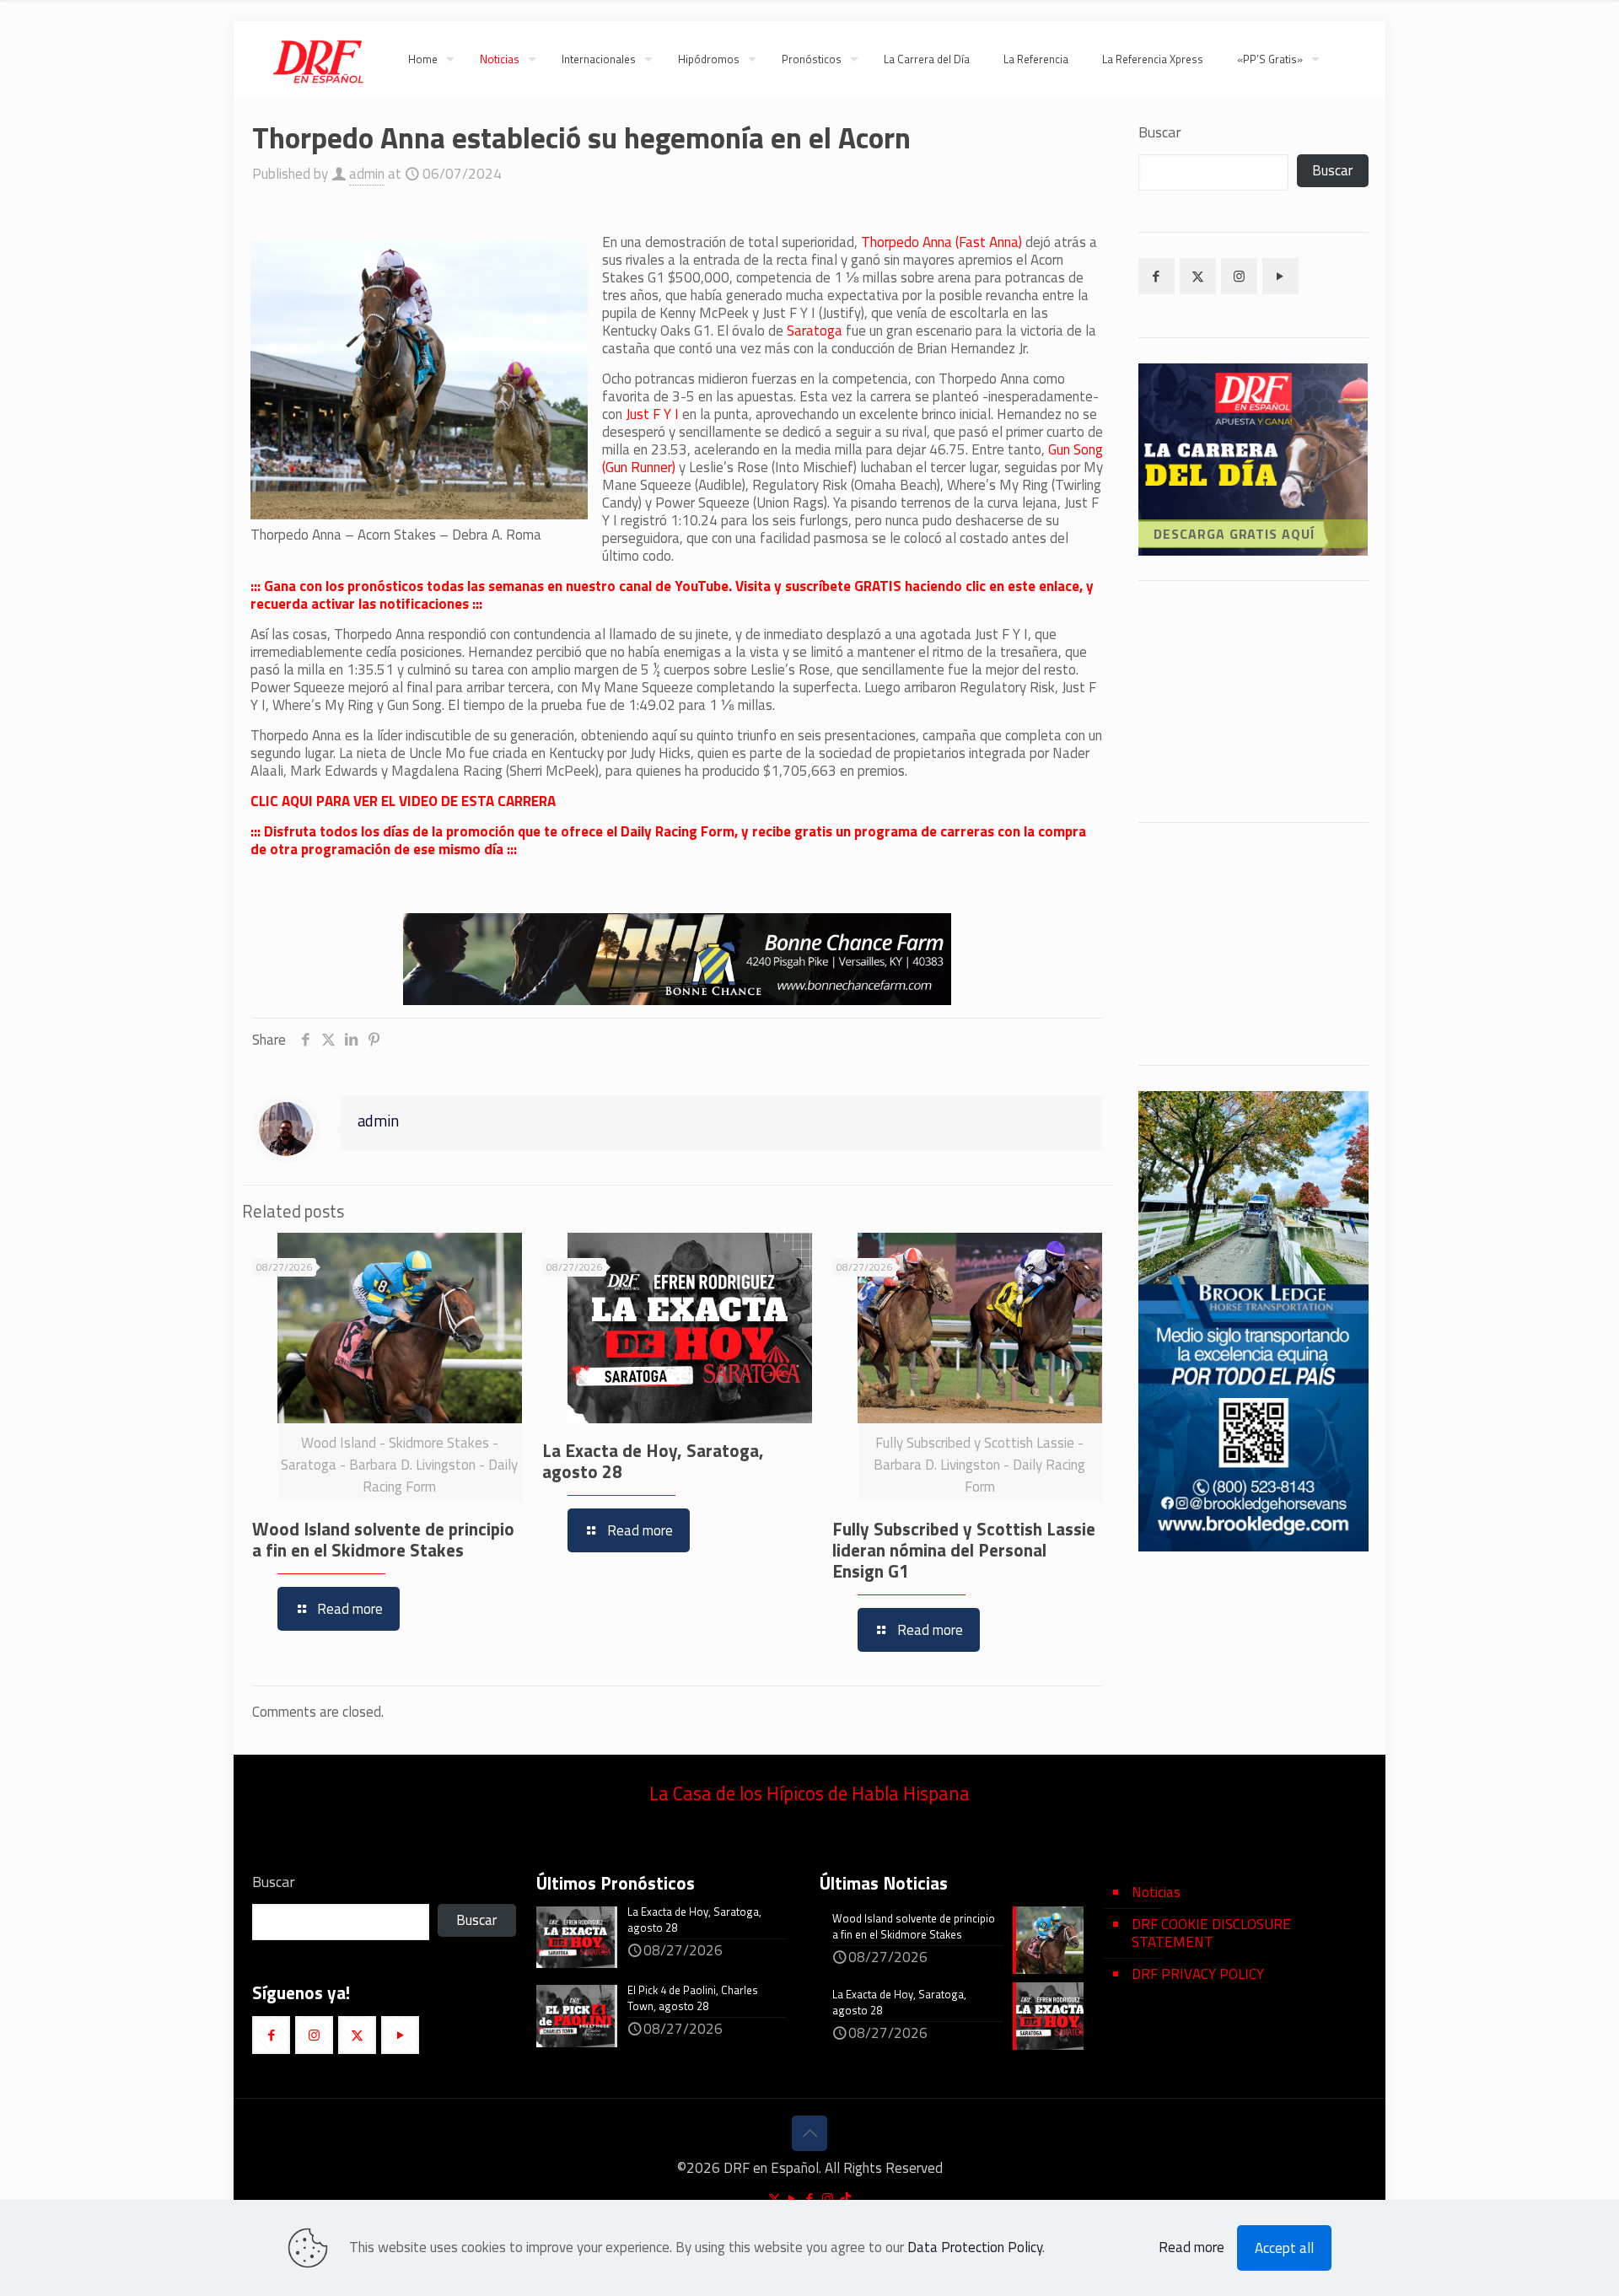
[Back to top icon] (809, 2133)
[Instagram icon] (828, 2199)
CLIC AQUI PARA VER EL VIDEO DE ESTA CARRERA (403, 801)
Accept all (1284, 2248)
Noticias (1156, 1892)
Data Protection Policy (975, 2247)
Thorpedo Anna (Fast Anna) (943, 242)
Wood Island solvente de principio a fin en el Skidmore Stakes (383, 1539)
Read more (1191, 2248)
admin (367, 174)
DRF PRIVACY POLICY (1198, 1974)
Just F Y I (652, 414)
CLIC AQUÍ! (1296, 702)
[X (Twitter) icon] (775, 2199)
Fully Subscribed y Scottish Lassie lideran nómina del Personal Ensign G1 (964, 1550)
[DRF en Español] (317, 59)
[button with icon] (1156, 276)
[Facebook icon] (810, 2199)
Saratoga (816, 331)
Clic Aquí (1253, 1018)
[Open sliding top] (809, 19)
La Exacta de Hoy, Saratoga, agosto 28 (653, 1461)
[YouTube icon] (792, 2199)
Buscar (1160, 132)
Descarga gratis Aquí (1234, 534)
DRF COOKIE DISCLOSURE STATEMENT (1211, 1933)
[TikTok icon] (845, 2199)
